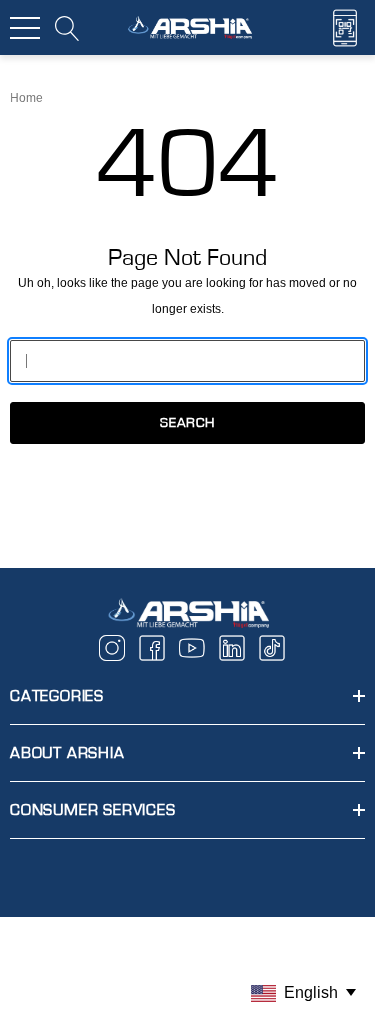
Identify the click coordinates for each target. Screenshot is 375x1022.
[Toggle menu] (25, 28)
